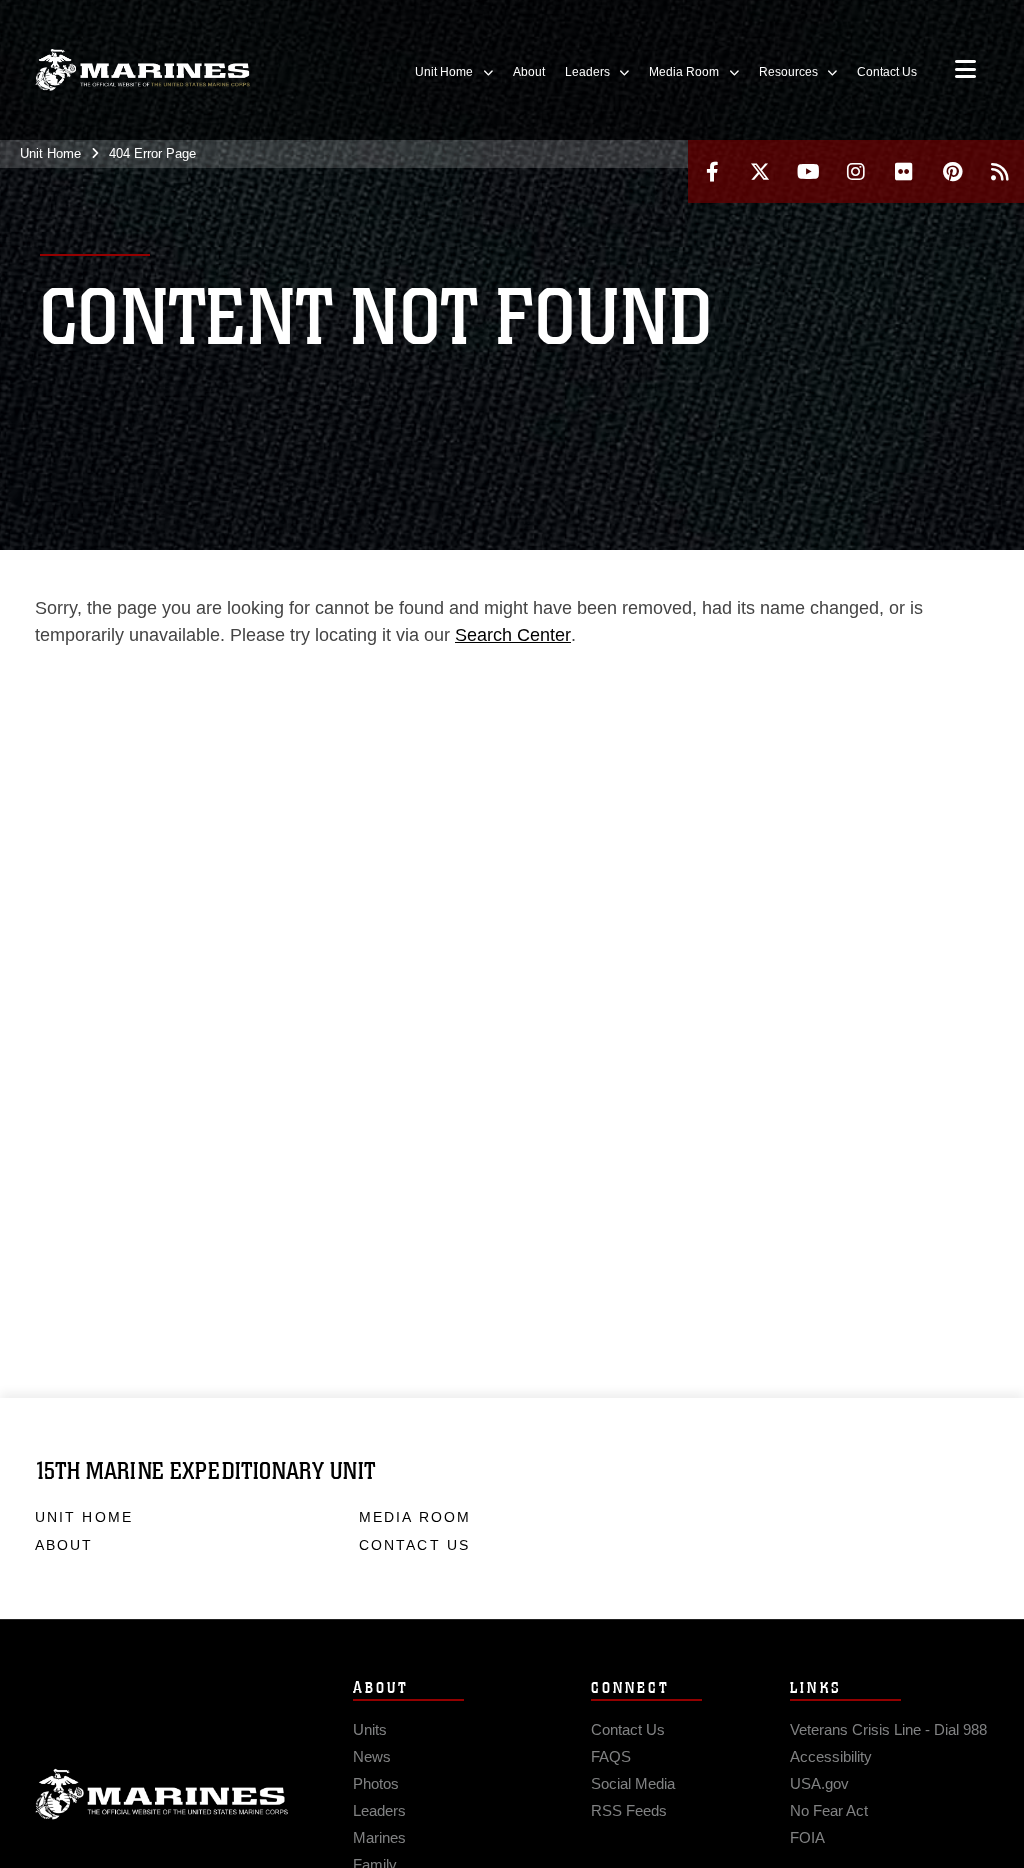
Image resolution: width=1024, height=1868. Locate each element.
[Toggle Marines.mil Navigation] (965, 71)
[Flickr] (904, 171)
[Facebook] (712, 171)
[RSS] (1000, 171)
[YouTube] (808, 171)
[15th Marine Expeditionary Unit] (142, 70)
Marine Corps (162, 1795)
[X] (760, 171)
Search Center (513, 635)
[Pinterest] (952, 171)
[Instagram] (856, 171)
